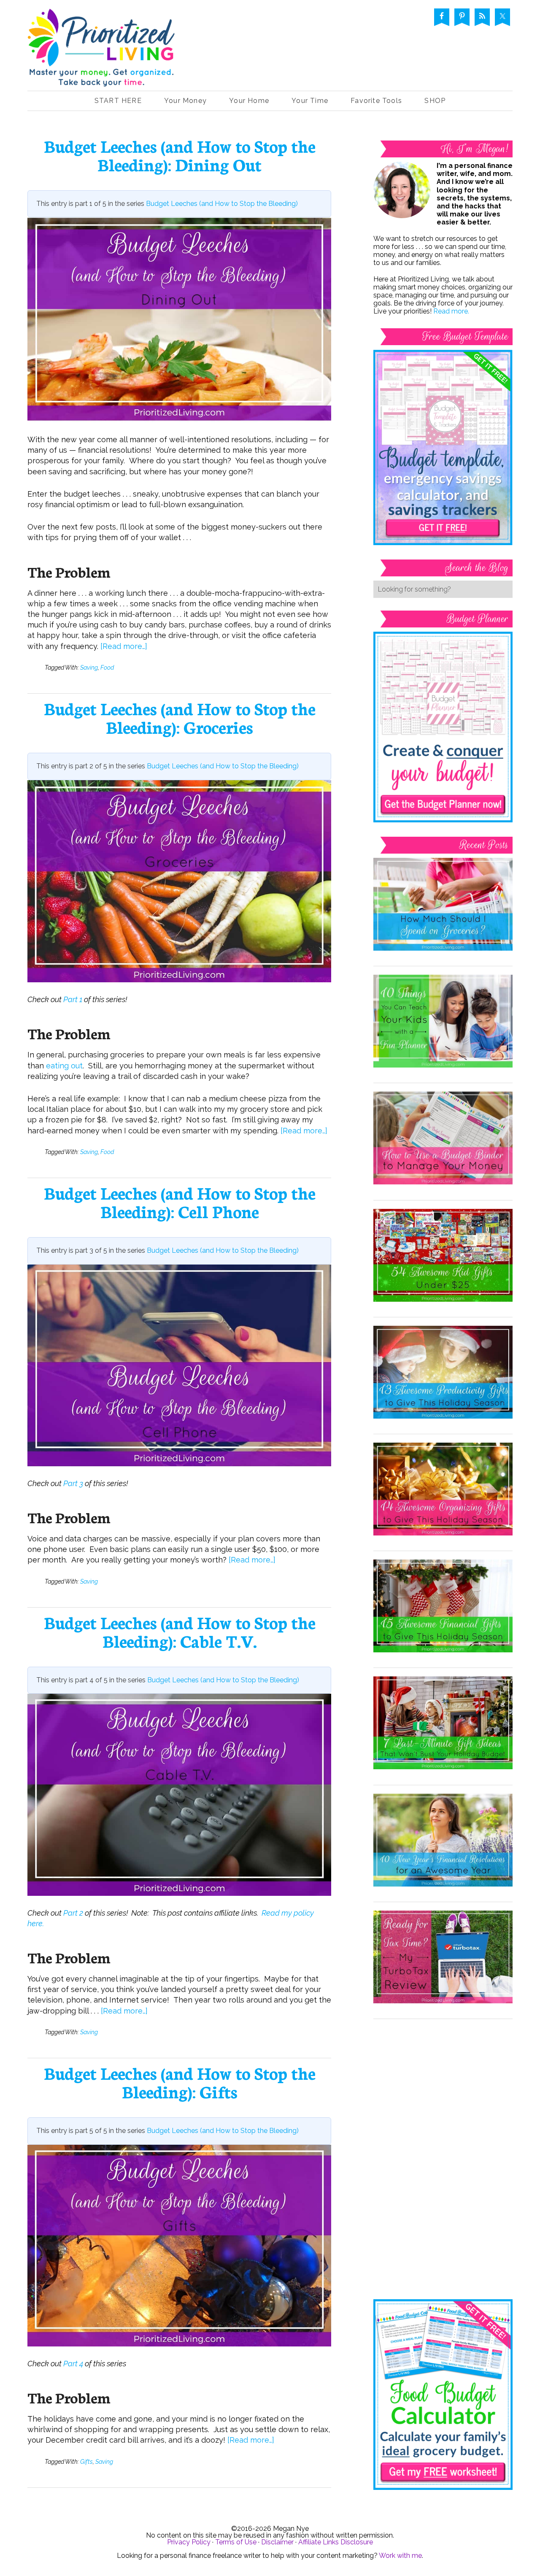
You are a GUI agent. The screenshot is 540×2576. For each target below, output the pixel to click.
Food (107, 668)
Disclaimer (277, 2542)
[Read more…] (124, 646)
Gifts (86, 2462)
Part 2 (73, 1913)
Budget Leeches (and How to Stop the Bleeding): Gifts (180, 2082)
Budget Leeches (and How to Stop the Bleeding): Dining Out (180, 155)
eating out (64, 1066)
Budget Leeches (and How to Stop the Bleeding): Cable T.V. (180, 1631)
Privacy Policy (189, 2542)
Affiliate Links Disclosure (336, 2542)
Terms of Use (236, 2542)
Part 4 (73, 2364)
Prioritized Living (101, 50)
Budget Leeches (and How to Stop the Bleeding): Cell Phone (180, 1202)
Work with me (400, 2556)
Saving (89, 668)
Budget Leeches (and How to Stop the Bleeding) (222, 204)
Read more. (451, 311)
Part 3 (73, 1483)
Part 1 (73, 999)
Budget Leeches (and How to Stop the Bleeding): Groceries (180, 717)
